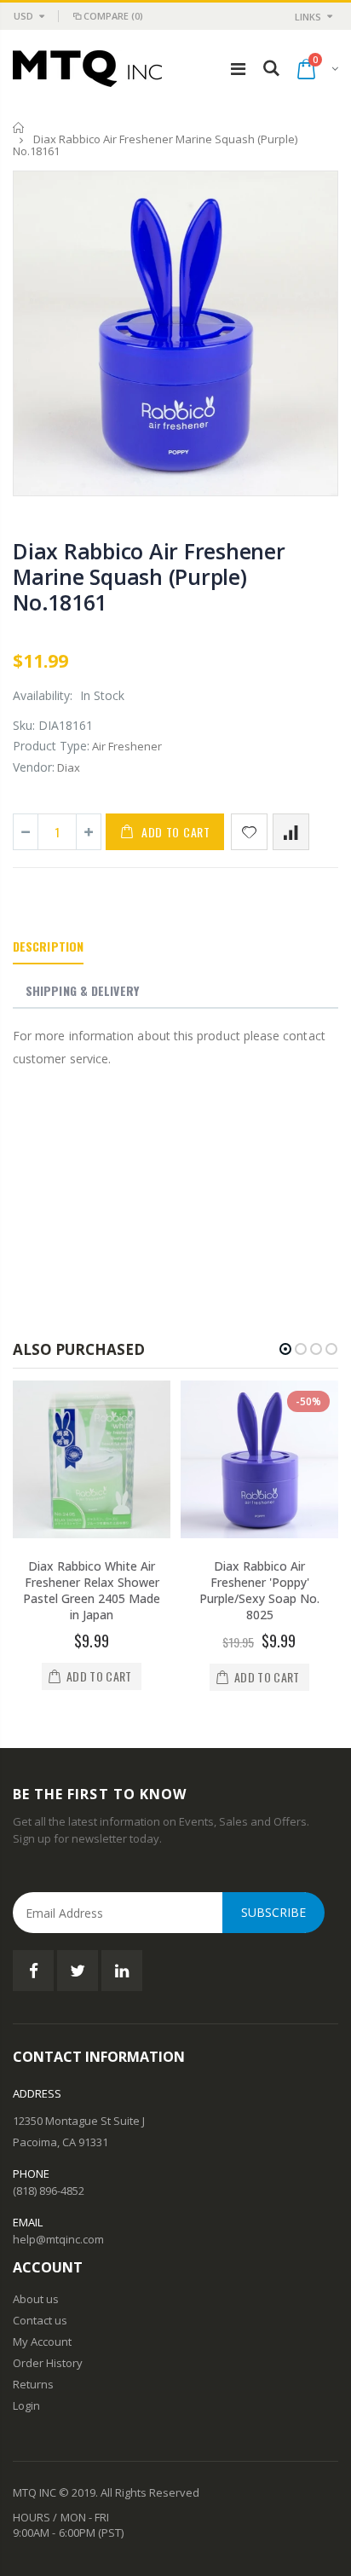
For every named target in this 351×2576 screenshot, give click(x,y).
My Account (42, 2342)
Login (26, 2405)
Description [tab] (48, 946)
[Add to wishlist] (249, 832)
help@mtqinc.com (58, 2239)
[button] (285, 1349)
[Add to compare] (291, 832)
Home (19, 127)
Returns (33, 2384)
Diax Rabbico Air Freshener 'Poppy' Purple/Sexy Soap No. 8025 (259, 1590)
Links (308, 17)
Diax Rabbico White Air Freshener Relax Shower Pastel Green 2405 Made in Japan (92, 1590)
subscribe (273, 1912)
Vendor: (34, 767)
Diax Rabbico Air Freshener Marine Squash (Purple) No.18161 (149, 576)
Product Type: (51, 746)
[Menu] (238, 69)
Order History (48, 2363)
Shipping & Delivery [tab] (82, 990)
